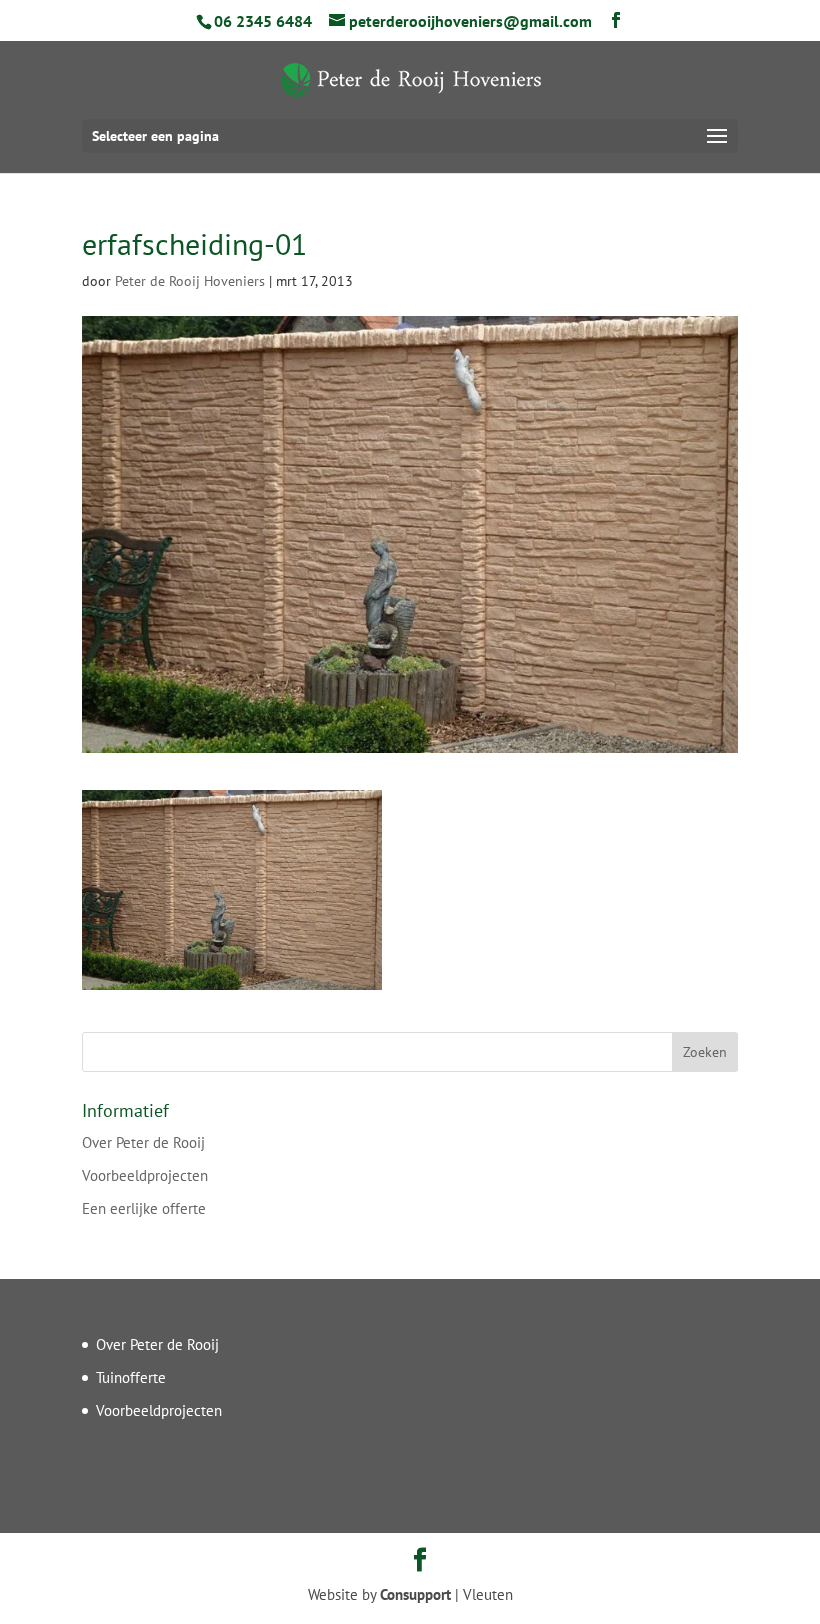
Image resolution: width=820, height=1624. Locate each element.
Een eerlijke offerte (144, 1208)
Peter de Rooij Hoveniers (190, 281)
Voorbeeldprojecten (145, 1175)
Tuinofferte (131, 1377)
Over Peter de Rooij (143, 1142)
